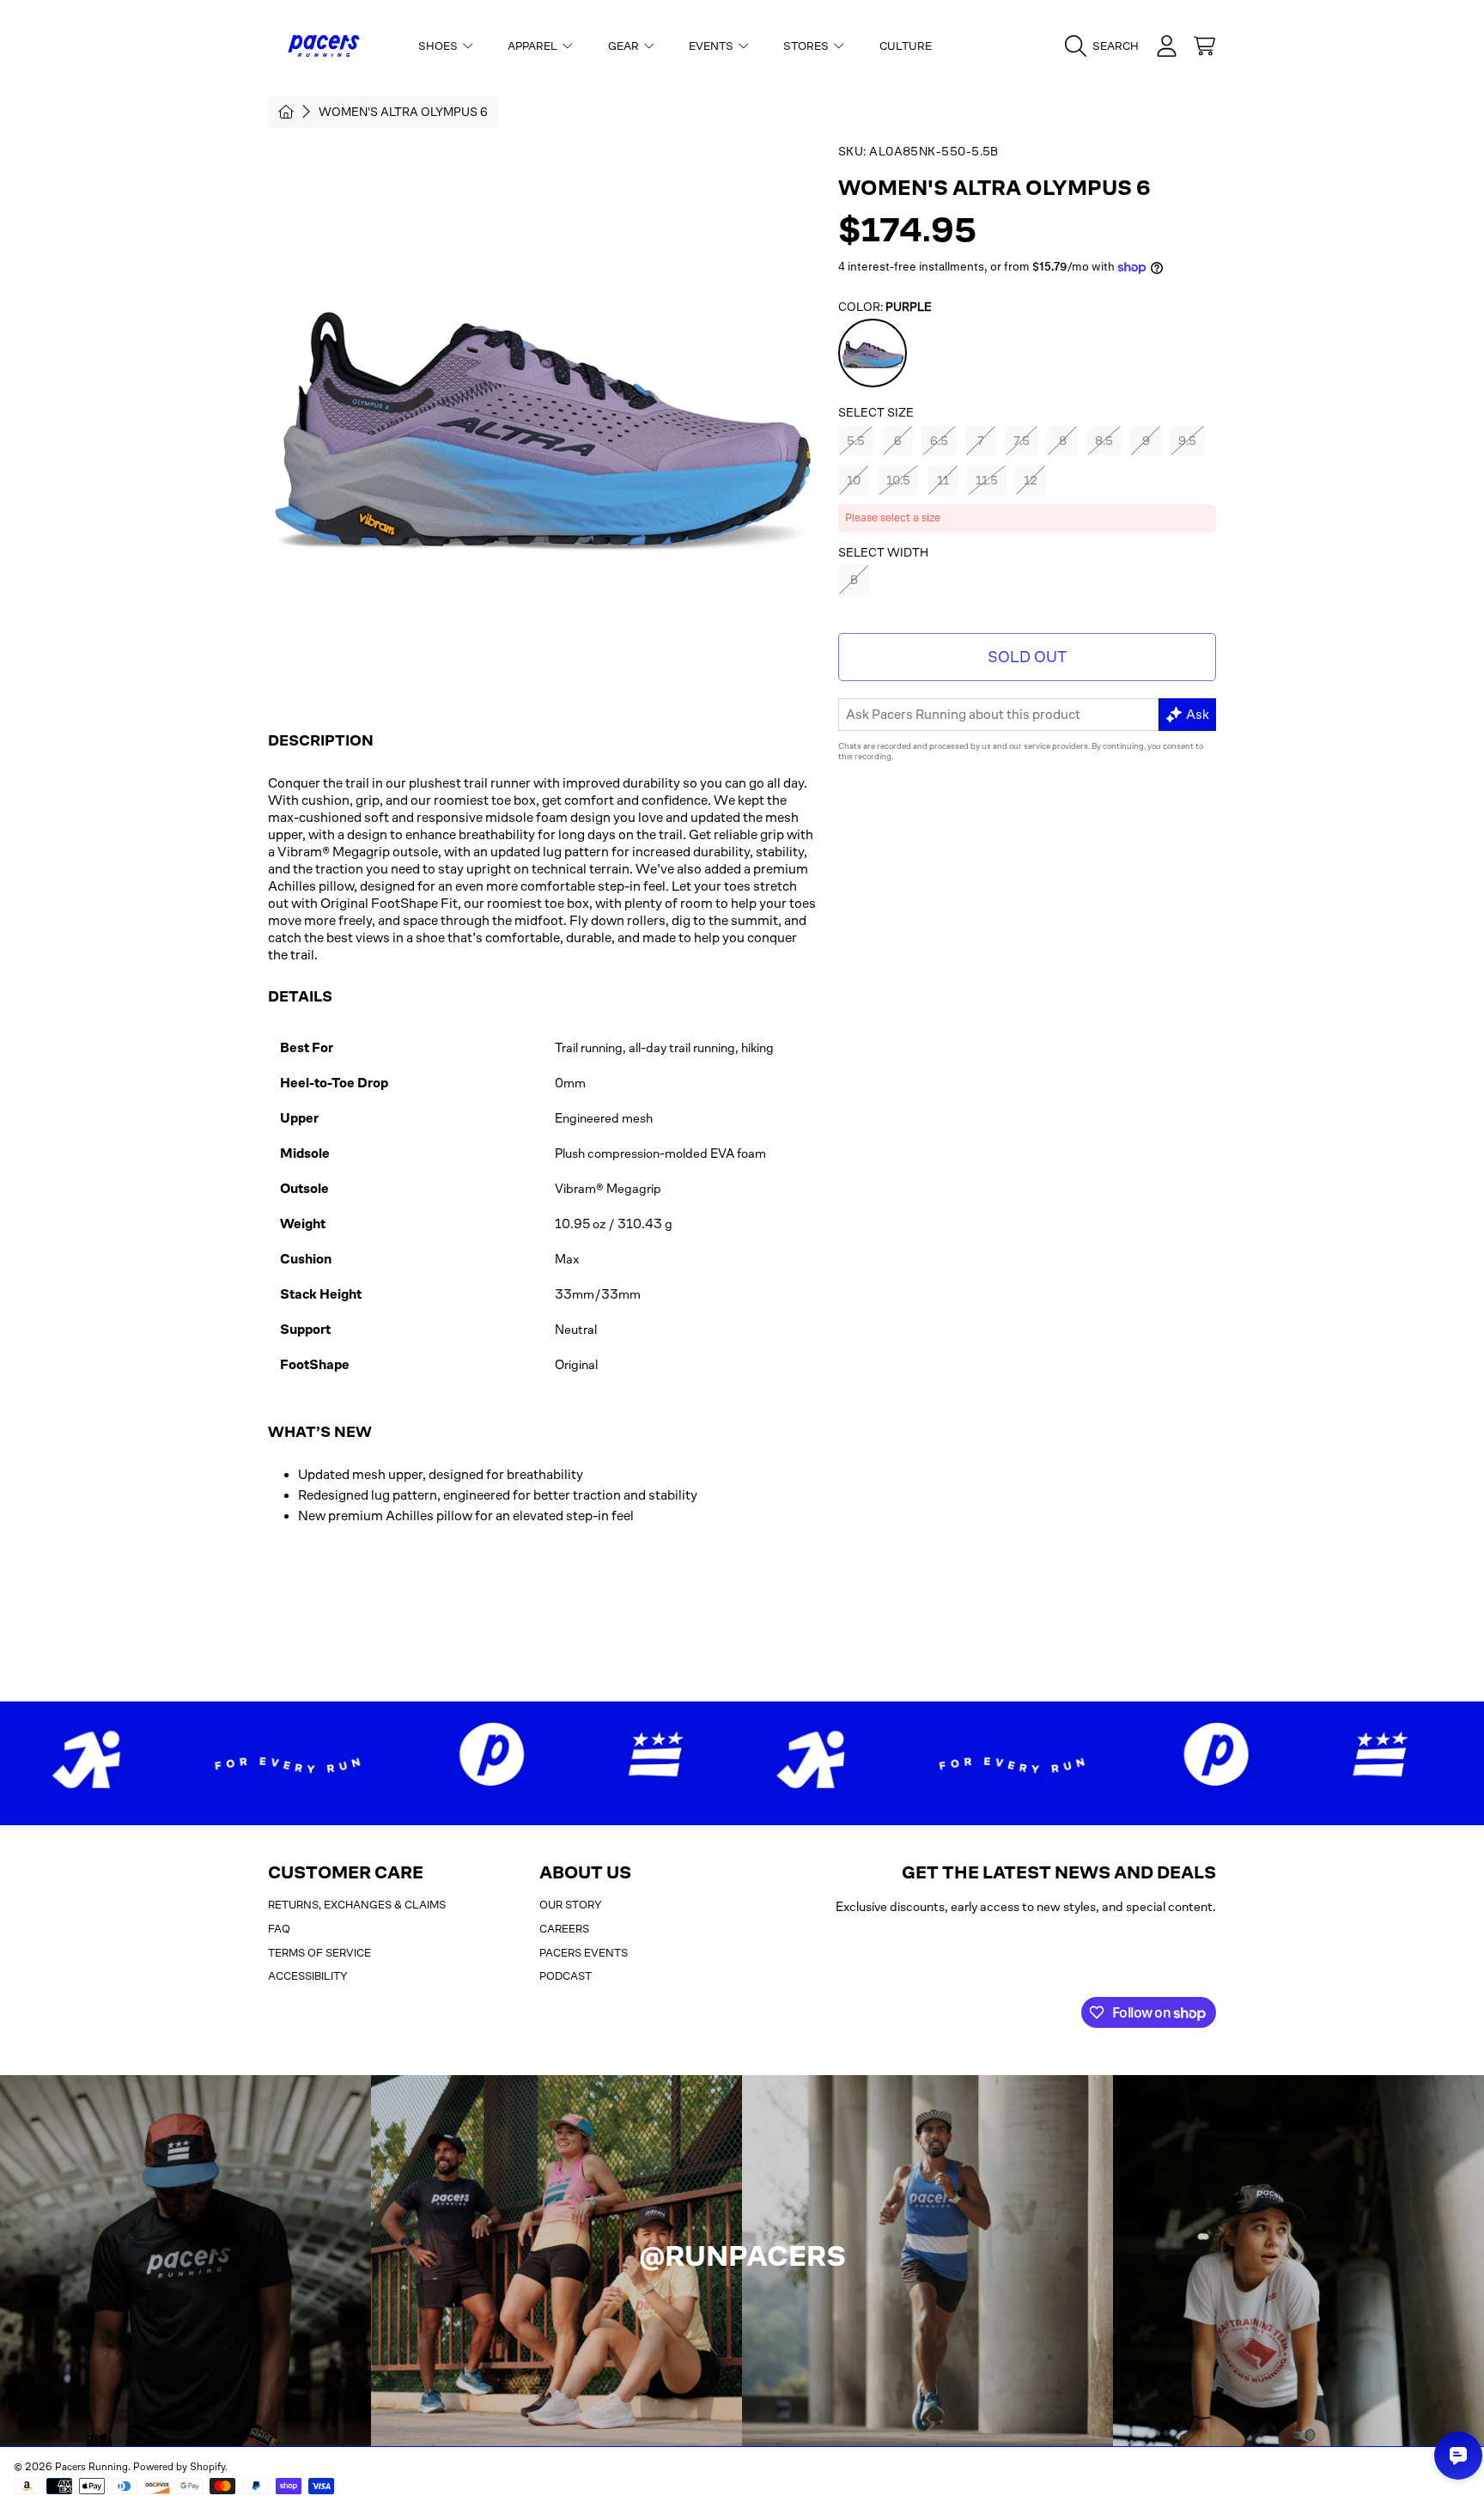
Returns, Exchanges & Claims (357, 1905)
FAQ (279, 1929)
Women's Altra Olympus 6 (403, 112)
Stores (807, 46)
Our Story (571, 1905)
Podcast (566, 1976)
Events (712, 46)
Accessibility (308, 1976)
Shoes (439, 46)
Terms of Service (319, 1953)
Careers (564, 1929)
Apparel (534, 46)
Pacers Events (584, 1953)
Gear (625, 46)
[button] (1106, 46)
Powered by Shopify (179, 2467)
